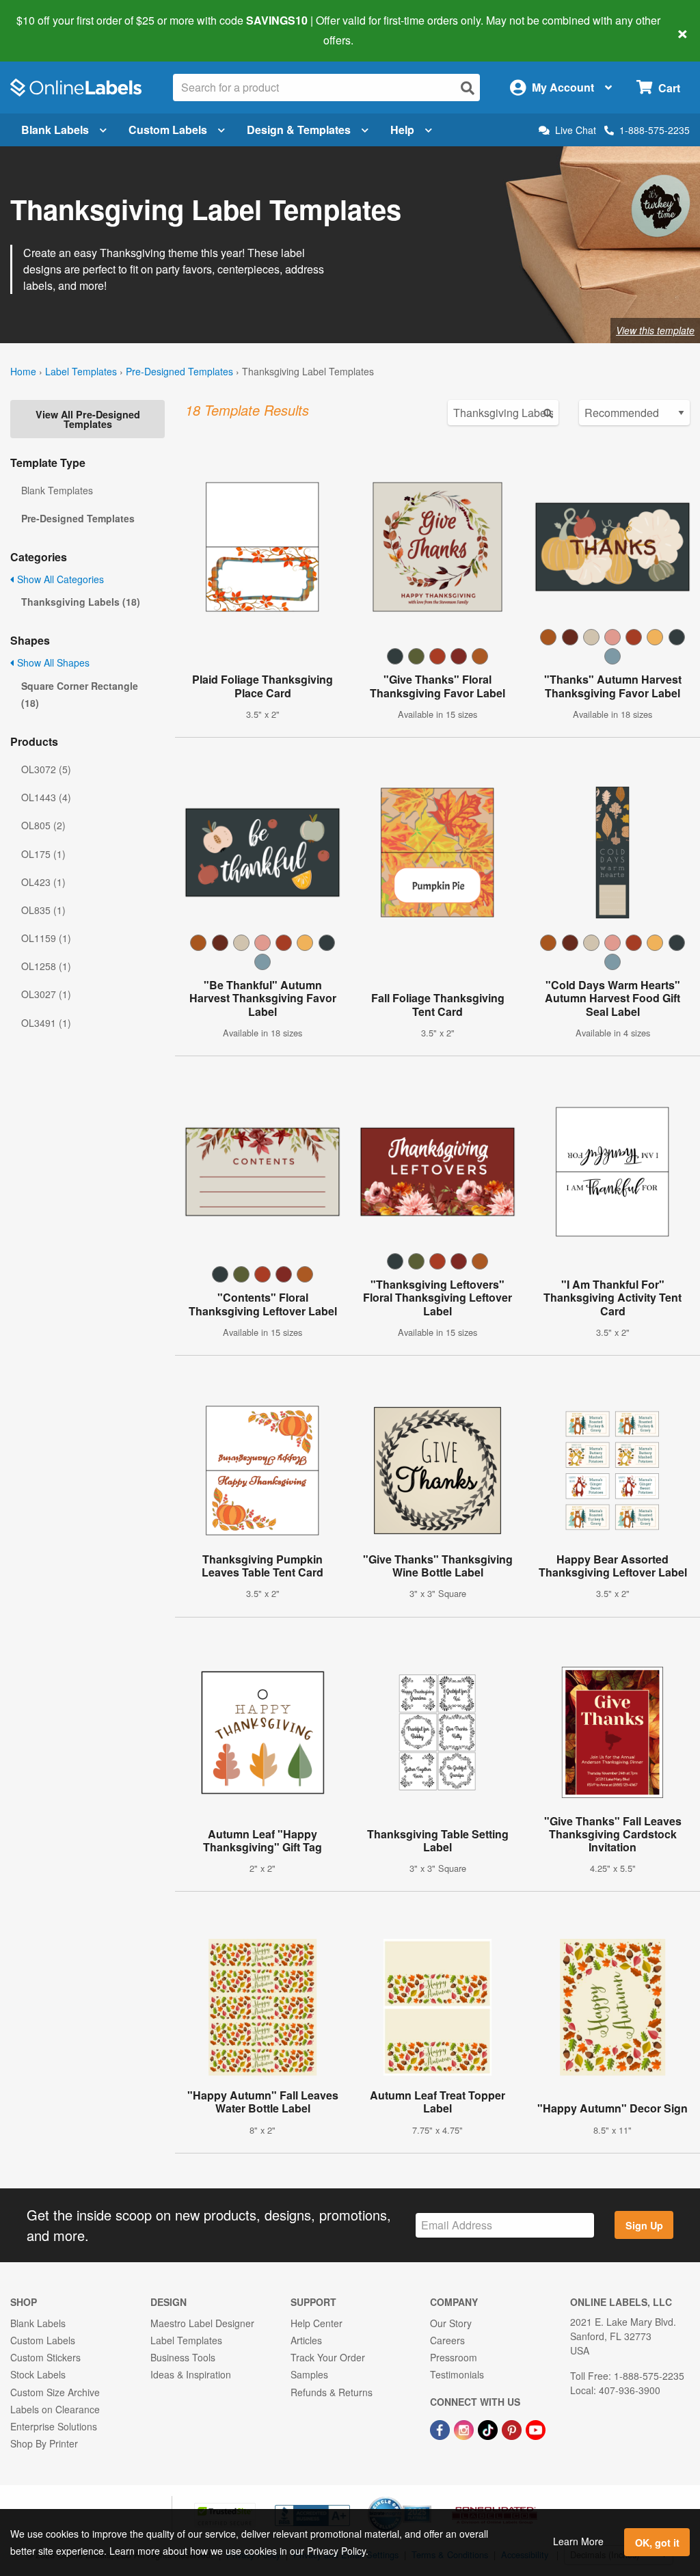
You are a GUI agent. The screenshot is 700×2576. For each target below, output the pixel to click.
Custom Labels (168, 130)
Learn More (578, 2541)
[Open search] (468, 88)
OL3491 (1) (46, 1023)
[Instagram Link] (465, 2428)
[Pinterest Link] (513, 2428)
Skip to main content (50, 30)
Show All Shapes (52, 662)
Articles (306, 2340)
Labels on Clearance (55, 2409)
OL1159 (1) (46, 938)
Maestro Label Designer (202, 2323)
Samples (309, 2374)
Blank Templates (57, 490)
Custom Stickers (45, 2357)
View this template (655, 330)
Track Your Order (328, 2357)
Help (402, 130)
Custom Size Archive (55, 2392)
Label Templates (81, 371)
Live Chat (576, 130)
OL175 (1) (43, 854)
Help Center (317, 2323)
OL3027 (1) (46, 994)
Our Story (451, 2323)
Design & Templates (299, 130)
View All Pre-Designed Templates (88, 419)
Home (23, 371)
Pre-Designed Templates (179, 371)
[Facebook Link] (441, 2428)
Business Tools (183, 2357)
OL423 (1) (43, 882)
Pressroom (454, 2357)
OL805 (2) (43, 825)
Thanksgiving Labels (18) (81, 602)
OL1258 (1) (46, 966)
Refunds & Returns (332, 2392)
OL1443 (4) (46, 797)
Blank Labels (55, 130)
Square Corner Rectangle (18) (80, 694)
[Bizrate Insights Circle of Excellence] (427, 2498)
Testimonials (457, 2374)
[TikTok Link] (489, 2428)
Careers (447, 2340)
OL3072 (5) (46, 769)
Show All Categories (59, 579)
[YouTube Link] (536, 2428)
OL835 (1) (43, 910)
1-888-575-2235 (655, 130)
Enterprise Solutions (54, 2426)
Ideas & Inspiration (191, 2374)
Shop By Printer (44, 2443)
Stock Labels (38, 2374)
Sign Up (644, 2225)
